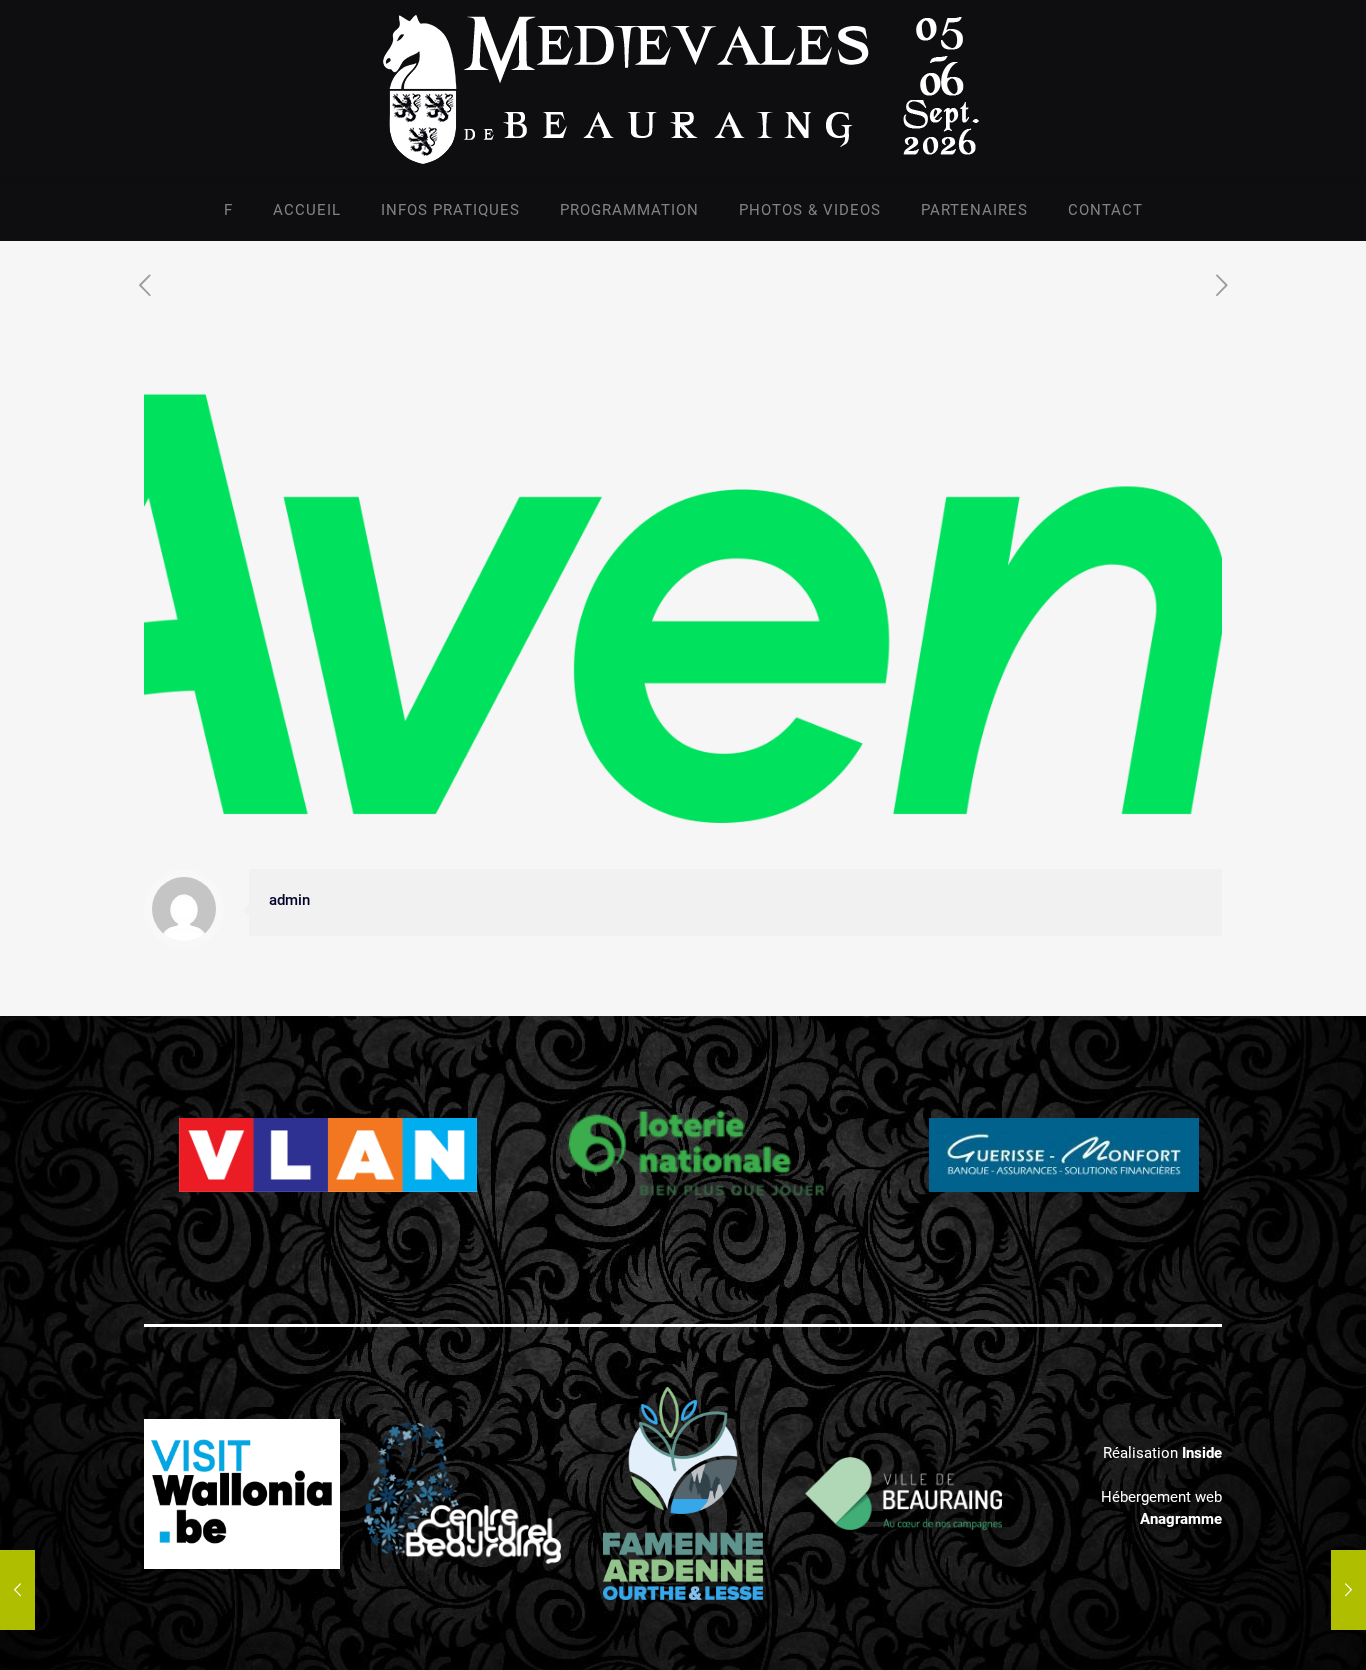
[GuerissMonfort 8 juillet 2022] (1348, 1590)
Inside (1202, 1453)
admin (289, 900)
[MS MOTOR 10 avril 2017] (17, 1590)
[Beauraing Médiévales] (683, 89)
